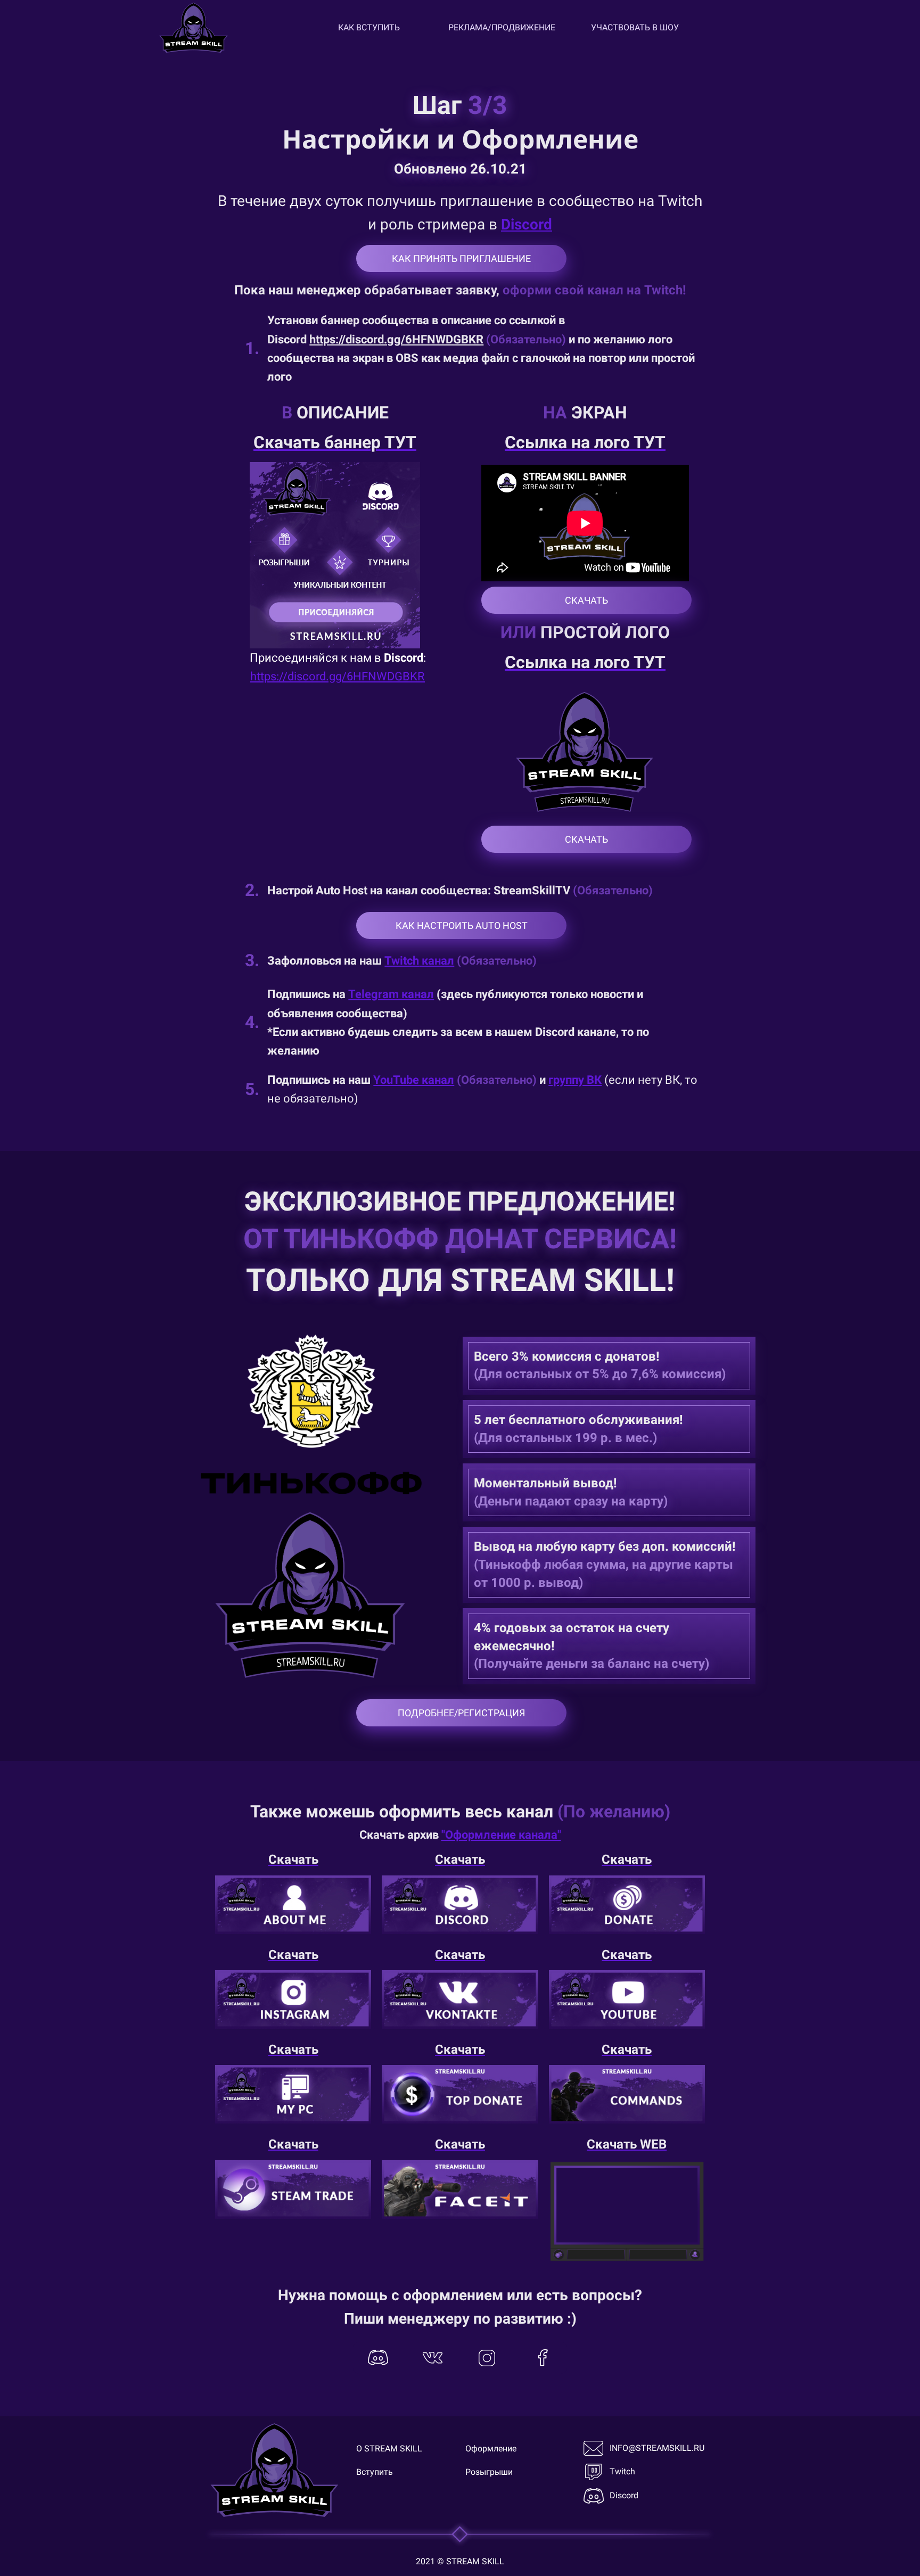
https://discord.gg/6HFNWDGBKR (396, 339)
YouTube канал (414, 1080)
